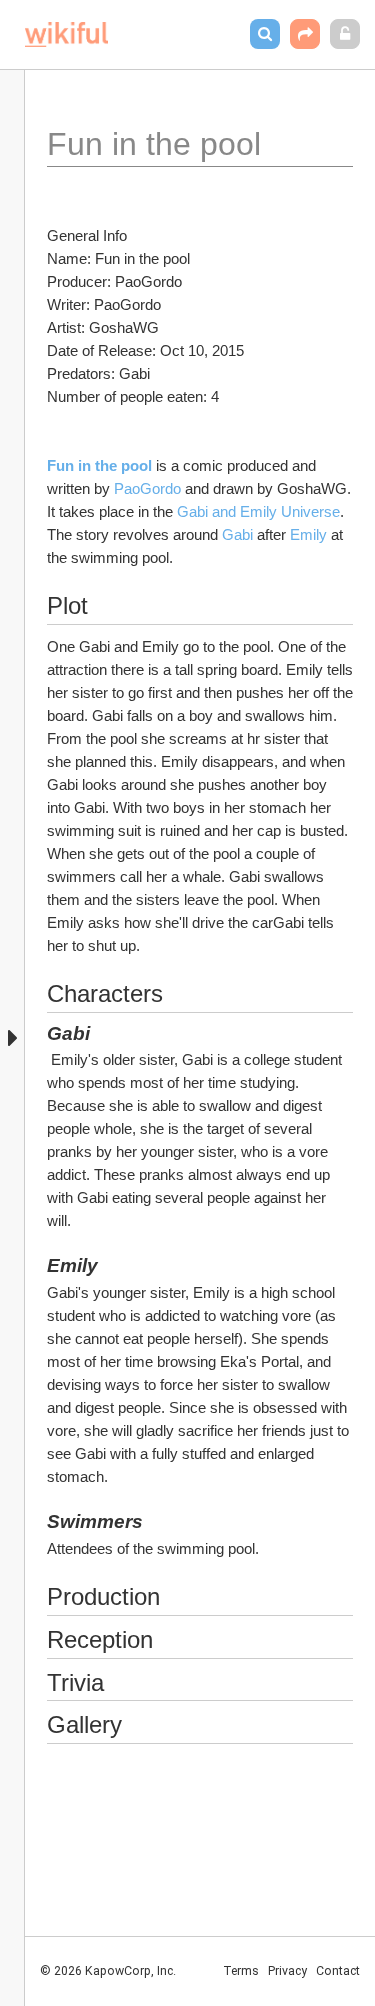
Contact (338, 1971)
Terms (241, 1971)
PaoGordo (147, 488)
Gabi (237, 534)
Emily (310, 534)
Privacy (287, 1971)
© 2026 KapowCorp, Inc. (108, 1971)
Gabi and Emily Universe (258, 511)
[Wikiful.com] (66, 34)
